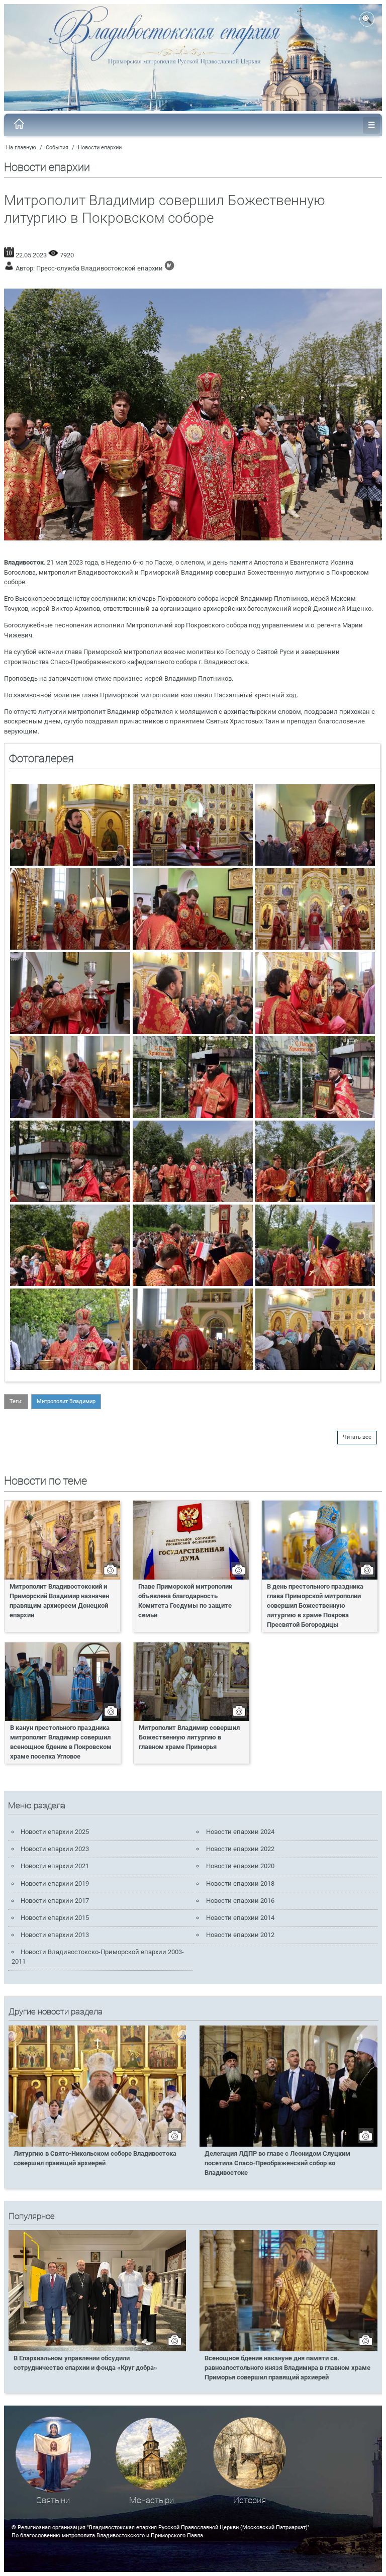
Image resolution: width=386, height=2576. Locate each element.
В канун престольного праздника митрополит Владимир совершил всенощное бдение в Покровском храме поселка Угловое (61, 1742)
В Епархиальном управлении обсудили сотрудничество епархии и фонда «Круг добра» (85, 2363)
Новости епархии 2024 (240, 1832)
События (57, 148)
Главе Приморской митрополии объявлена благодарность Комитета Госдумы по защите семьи (185, 1601)
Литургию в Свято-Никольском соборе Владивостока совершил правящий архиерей (95, 2158)
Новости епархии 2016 (240, 1901)
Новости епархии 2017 (55, 1901)
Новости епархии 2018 (240, 1883)
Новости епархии (100, 148)
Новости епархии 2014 (240, 1918)
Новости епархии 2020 (240, 1866)
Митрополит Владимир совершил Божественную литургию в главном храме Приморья (189, 1737)
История (250, 2500)
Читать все (357, 1437)
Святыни (53, 2500)
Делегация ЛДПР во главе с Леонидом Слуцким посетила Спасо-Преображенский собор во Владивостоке (277, 2163)
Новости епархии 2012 (240, 1935)
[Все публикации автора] (169, 268)
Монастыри (152, 2500)
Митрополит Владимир (66, 1401)
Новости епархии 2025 (55, 1832)
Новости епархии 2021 (55, 1866)
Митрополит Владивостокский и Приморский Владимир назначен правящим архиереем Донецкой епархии (59, 1601)
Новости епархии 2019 (55, 1883)
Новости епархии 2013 (55, 1935)
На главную (21, 148)
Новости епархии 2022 (240, 1849)
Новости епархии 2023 (55, 1849)
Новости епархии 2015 (55, 1918)
